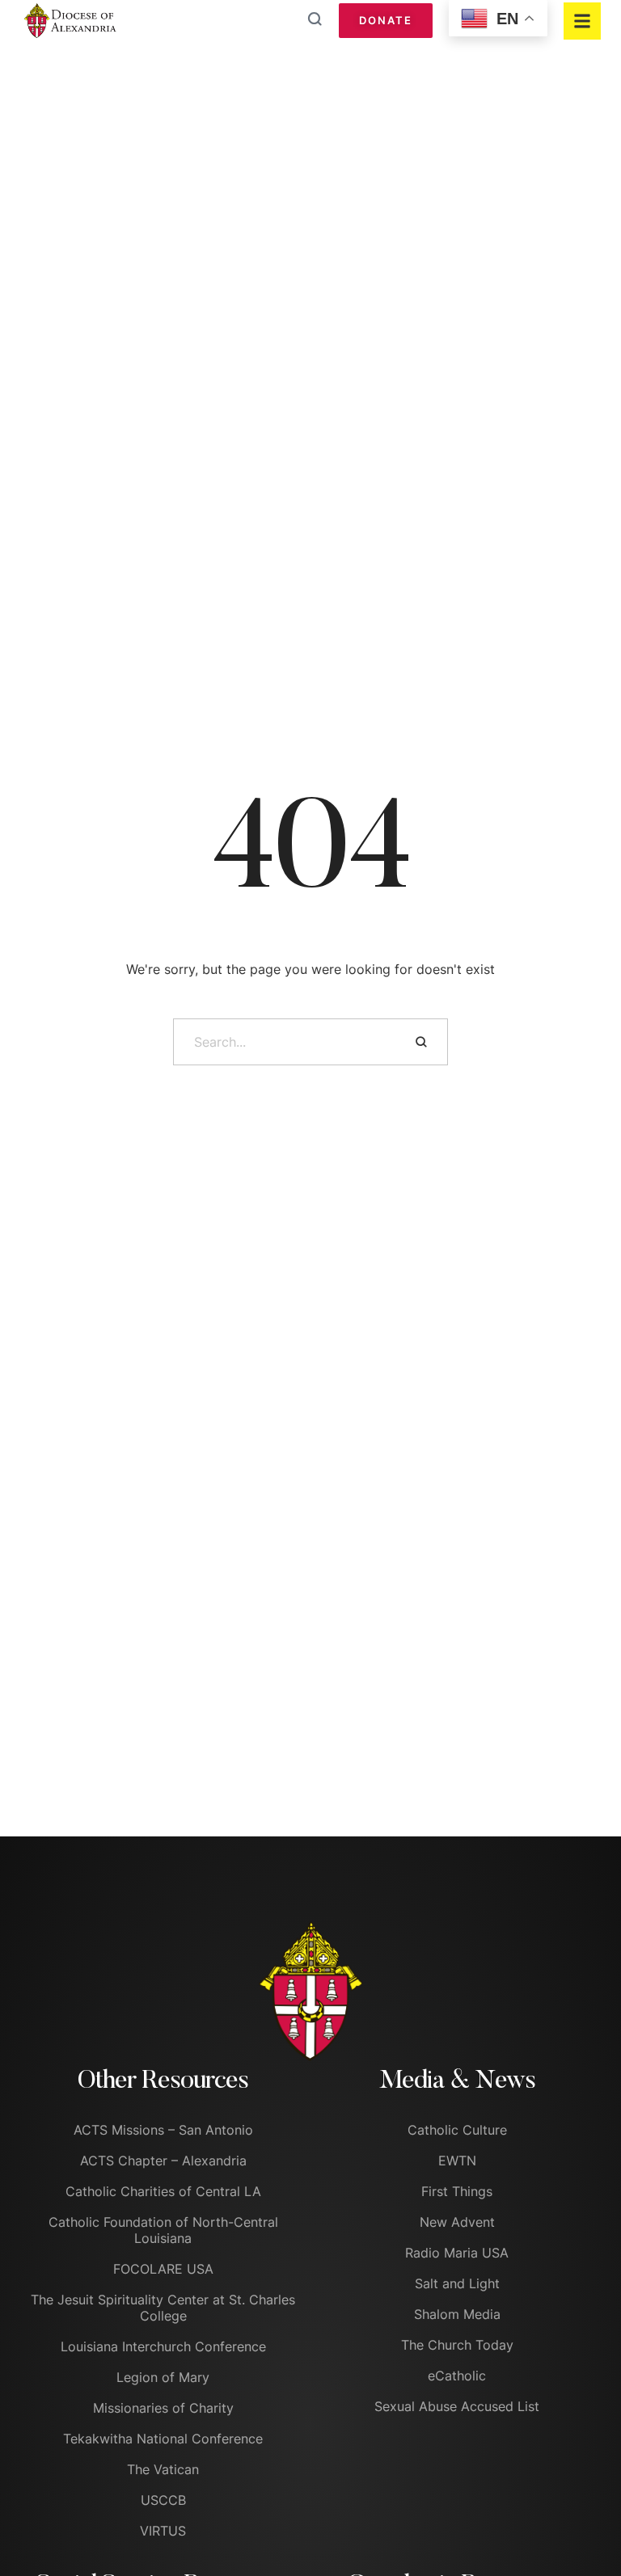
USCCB (163, 2500)
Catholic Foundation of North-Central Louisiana (163, 2230)
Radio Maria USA (457, 2253)
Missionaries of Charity (163, 2408)
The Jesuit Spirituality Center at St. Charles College (163, 2308)
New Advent (457, 2222)
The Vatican (163, 2469)
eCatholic (457, 2376)
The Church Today (457, 2345)
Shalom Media (457, 2314)
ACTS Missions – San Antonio (163, 2130)
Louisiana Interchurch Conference (163, 2346)
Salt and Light (457, 2283)
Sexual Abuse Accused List (457, 2406)
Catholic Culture (457, 2130)
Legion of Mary (163, 2377)
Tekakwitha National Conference (163, 2439)
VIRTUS (163, 2531)
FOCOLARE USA (163, 2269)
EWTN (457, 2161)
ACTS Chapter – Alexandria (163, 2161)
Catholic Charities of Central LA (163, 2191)
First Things (457, 2191)
